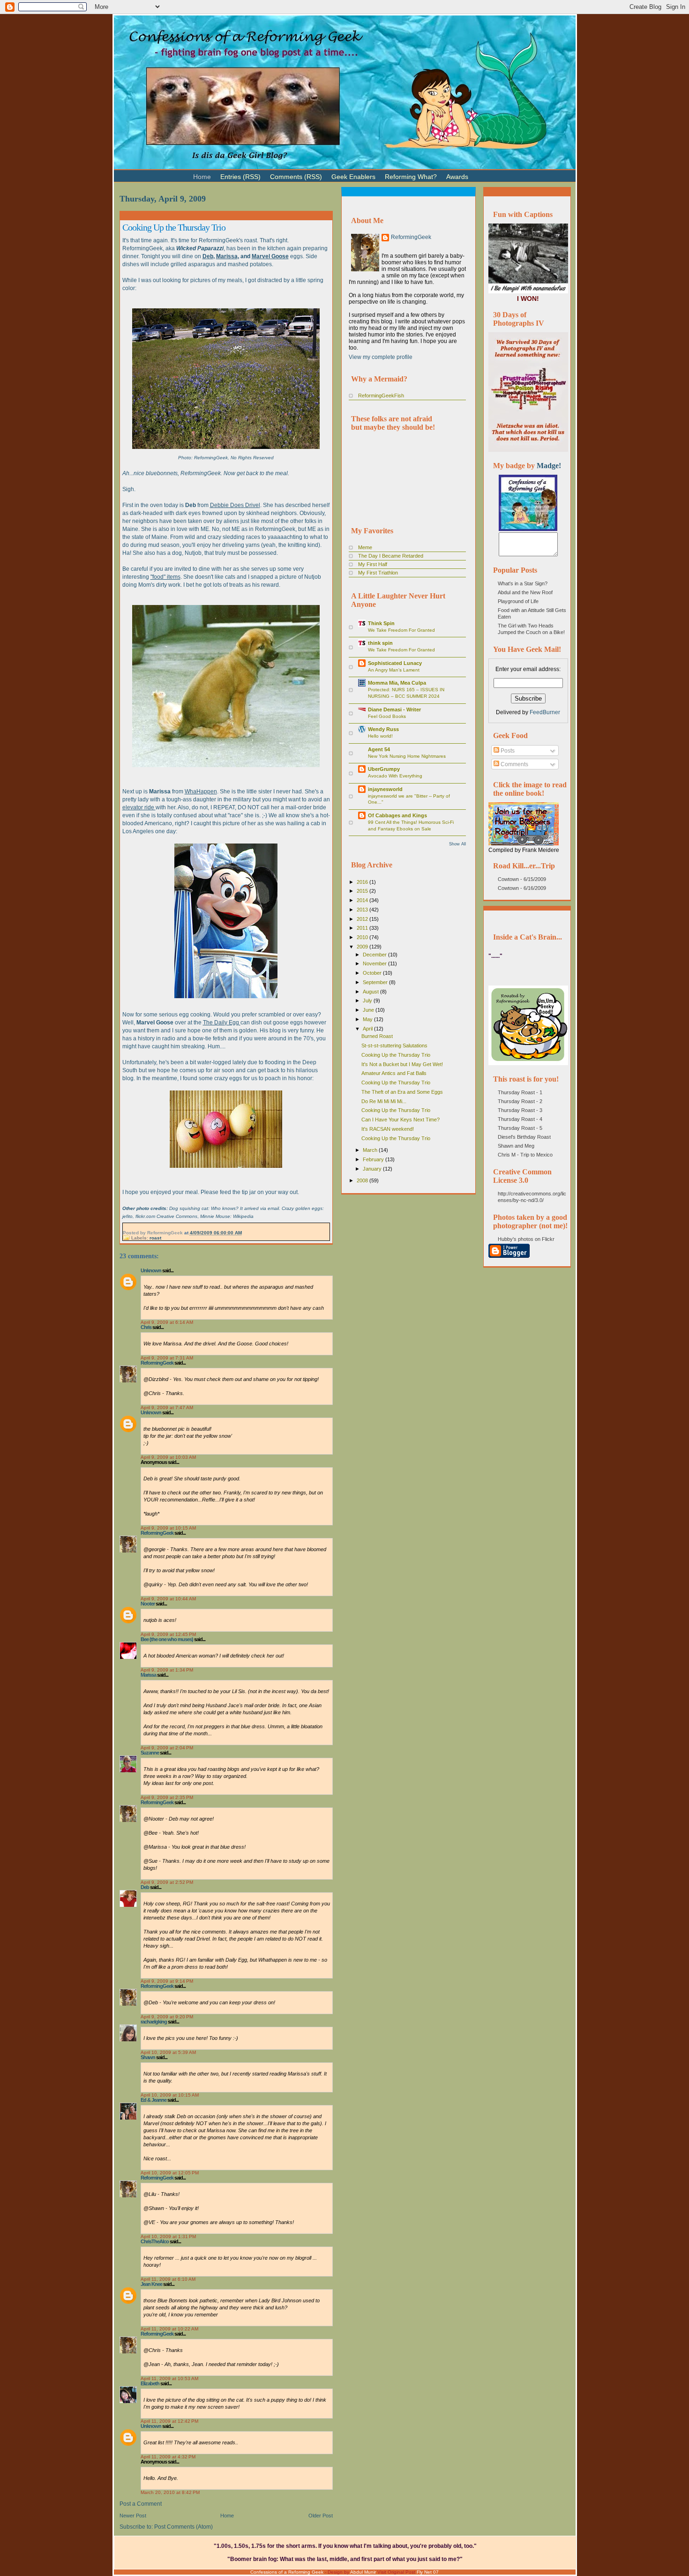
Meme (365, 547)
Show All (457, 844)
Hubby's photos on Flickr (526, 1239)
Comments (514, 764)
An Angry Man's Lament (394, 670)
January (373, 1169)
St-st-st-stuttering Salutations (394, 1045)
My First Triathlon (378, 573)
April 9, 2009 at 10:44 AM (168, 1599)
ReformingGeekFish (381, 396)
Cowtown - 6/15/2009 (522, 879)
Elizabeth (150, 2383)
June (369, 1010)
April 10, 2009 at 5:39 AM (168, 2052)
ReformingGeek (157, 1363)
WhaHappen (201, 791)
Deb (208, 256)
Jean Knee (151, 2284)
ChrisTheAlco (155, 2241)
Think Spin (381, 623)
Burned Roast (377, 1036)
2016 (363, 882)
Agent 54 (379, 749)
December (375, 955)
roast (155, 1238)
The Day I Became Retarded (391, 556)
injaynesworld (385, 789)
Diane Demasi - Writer (394, 709)
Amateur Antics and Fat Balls (394, 1073)
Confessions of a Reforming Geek (287, 2572)
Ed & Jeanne (154, 2100)
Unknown (151, 1270)
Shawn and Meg (516, 1146)
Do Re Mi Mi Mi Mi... (384, 1101)
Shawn (148, 2057)
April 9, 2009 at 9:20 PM (167, 2017)
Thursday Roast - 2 (520, 1101)
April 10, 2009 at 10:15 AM (170, 2095)
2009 (363, 947)
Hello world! (380, 736)
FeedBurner (545, 712)
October (373, 973)
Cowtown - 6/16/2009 (522, 888)
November (375, 963)
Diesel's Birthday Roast (524, 1137)
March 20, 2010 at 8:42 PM (170, 2492)
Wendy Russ (383, 729)
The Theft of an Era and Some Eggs (402, 1092)
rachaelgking (154, 2022)
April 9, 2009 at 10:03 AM (168, 1457)
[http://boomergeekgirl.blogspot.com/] (528, 529)
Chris (146, 1327)
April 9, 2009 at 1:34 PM (167, 1670)
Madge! (549, 466)
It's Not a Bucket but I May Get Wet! (402, 1064)
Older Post (321, 2516)
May (368, 1019)
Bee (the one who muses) (167, 1639)
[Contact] (487, 173)
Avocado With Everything (395, 776)
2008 (363, 1180)
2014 (363, 900)
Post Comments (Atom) (183, 2527)
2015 (363, 891)
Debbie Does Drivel (235, 505)
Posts (507, 751)
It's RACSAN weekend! (388, 1129)
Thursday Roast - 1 (520, 1092)
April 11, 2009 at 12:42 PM (169, 2421)
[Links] (478, 173)
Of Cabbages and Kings (397, 815)
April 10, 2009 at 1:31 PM (168, 2236)
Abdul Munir (363, 2572)
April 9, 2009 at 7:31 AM (167, 1358)
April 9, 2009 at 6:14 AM (167, 1322)
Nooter (148, 1604)
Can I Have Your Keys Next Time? (401, 1120)
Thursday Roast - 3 (520, 1110)
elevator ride (139, 807)
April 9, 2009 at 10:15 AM (168, 1528)
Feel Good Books (387, 716)
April (368, 1029)
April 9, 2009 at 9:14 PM (167, 1981)
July (368, 1001)
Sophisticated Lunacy (395, 663)
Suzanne (150, 1753)
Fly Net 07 (428, 2572)
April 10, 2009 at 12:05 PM (170, 2173)
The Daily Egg (222, 1023)
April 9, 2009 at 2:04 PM (167, 1748)
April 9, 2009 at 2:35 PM (167, 1797)
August (371, 992)
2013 (363, 910)
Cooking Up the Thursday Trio (174, 227)
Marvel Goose (270, 256)
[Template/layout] (496, 173)
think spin (380, 643)
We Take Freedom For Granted (401, 630)
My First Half (373, 564)
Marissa (227, 256)
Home (227, 2516)
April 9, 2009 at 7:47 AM (167, 1407)
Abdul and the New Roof (525, 592)
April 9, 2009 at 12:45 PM (168, 1634)
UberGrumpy (384, 769)
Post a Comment (141, 2504)
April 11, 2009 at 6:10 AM (168, 2279)
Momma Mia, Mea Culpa (397, 683)
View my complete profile (381, 357)
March (371, 1150)
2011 (363, 928)
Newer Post (133, 2516)
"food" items (165, 577)
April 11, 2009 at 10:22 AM (169, 2329)
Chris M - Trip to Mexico (525, 1155)
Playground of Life (518, 601)
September (376, 982)
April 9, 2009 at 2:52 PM (167, 1882)
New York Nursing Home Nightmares (407, 756)
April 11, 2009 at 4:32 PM (168, 2457)
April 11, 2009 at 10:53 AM (169, 2378)
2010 (363, 937)
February (374, 1159)
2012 (363, 919)
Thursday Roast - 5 (520, 1128)
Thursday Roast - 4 (520, 1119)
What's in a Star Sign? (523, 583)
